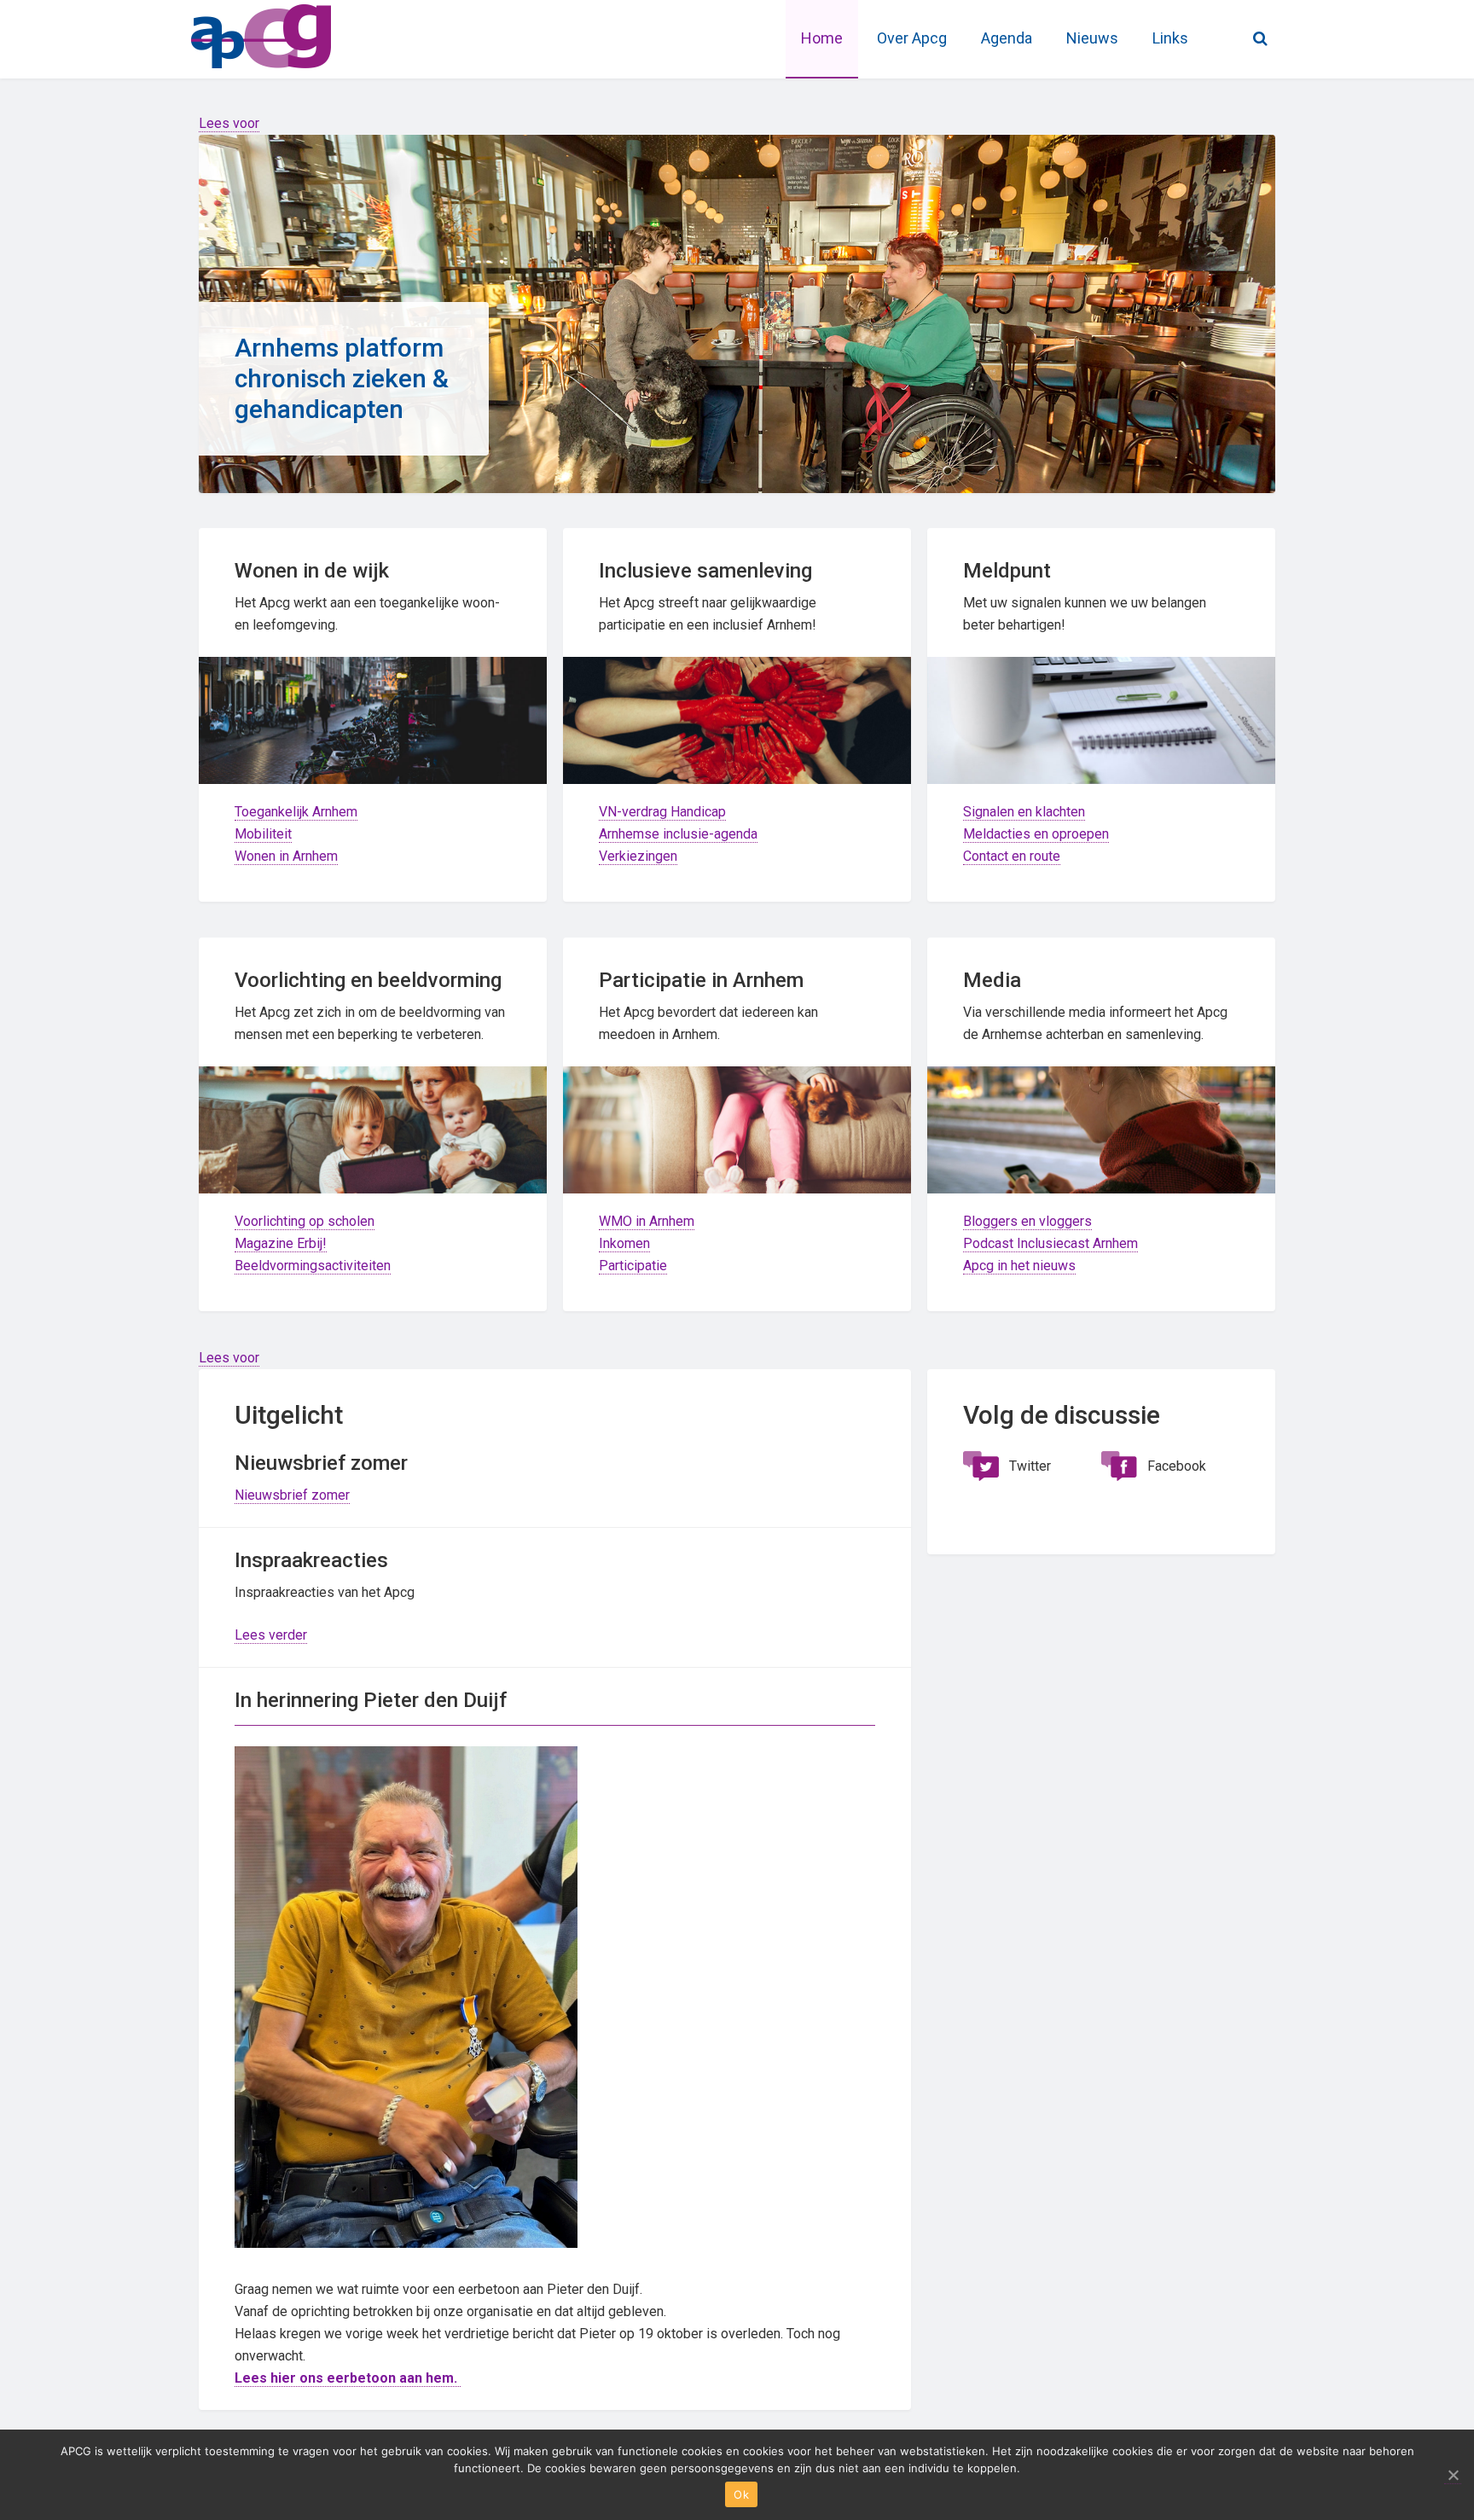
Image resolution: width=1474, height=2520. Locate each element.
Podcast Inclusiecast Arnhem (1050, 1243)
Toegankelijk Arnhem (296, 812)
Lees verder (271, 1635)
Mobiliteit (263, 834)
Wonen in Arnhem (286, 856)
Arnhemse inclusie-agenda (678, 834)
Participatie (633, 1266)
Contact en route (1012, 856)
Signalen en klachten (1024, 812)
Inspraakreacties (311, 1560)
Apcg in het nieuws (1019, 1266)
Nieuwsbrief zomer (292, 1495)
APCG (319, 34)
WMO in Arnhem (647, 1221)
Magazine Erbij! (281, 1243)
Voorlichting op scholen (305, 1221)
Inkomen (624, 1243)
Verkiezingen (638, 856)
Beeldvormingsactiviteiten (313, 1266)
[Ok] (1453, 2475)
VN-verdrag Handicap (662, 812)
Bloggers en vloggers (1027, 1221)
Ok (741, 2494)
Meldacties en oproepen (1036, 834)
